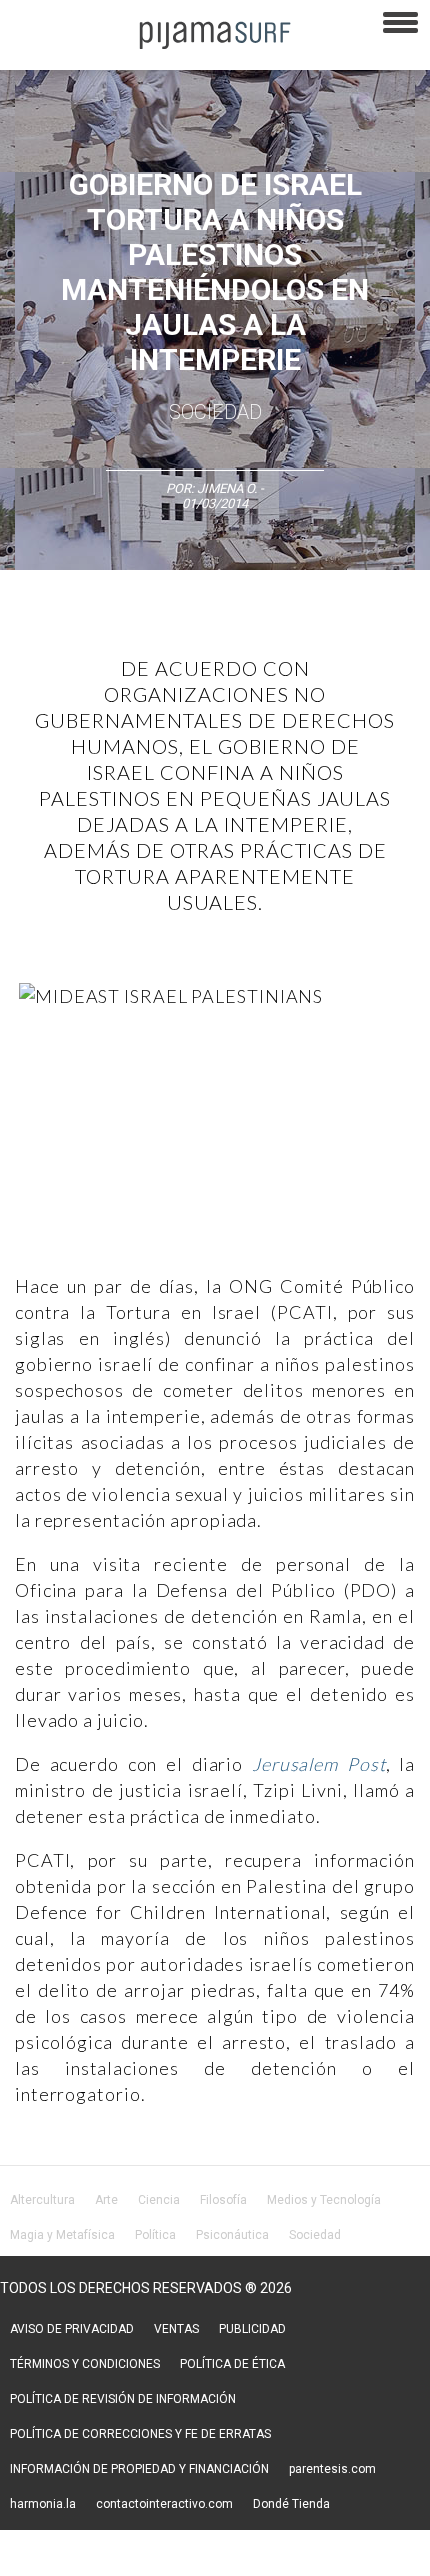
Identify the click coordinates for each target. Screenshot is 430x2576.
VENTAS (176, 2329)
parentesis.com (332, 2469)
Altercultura (42, 2200)
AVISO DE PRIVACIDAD (72, 2329)
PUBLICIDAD (252, 2329)
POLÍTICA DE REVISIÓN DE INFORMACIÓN (123, 2399)
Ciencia (159, 2200)
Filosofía (223, 2200)
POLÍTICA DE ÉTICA (232, 2364)
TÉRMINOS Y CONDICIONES (85, 2364)
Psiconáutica (232, 2235)
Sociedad (215, 412)
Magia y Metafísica (62, 2235)
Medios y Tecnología (324, 2200)
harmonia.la (43, 2504)
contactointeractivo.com (164, 2504)
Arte (106, 2200)
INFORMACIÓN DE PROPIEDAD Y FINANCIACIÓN (139, 2469)
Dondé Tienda (291, 2504)
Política (155, 2235)
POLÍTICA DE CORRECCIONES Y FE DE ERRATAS (140, 2434)
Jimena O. (227, 488)
